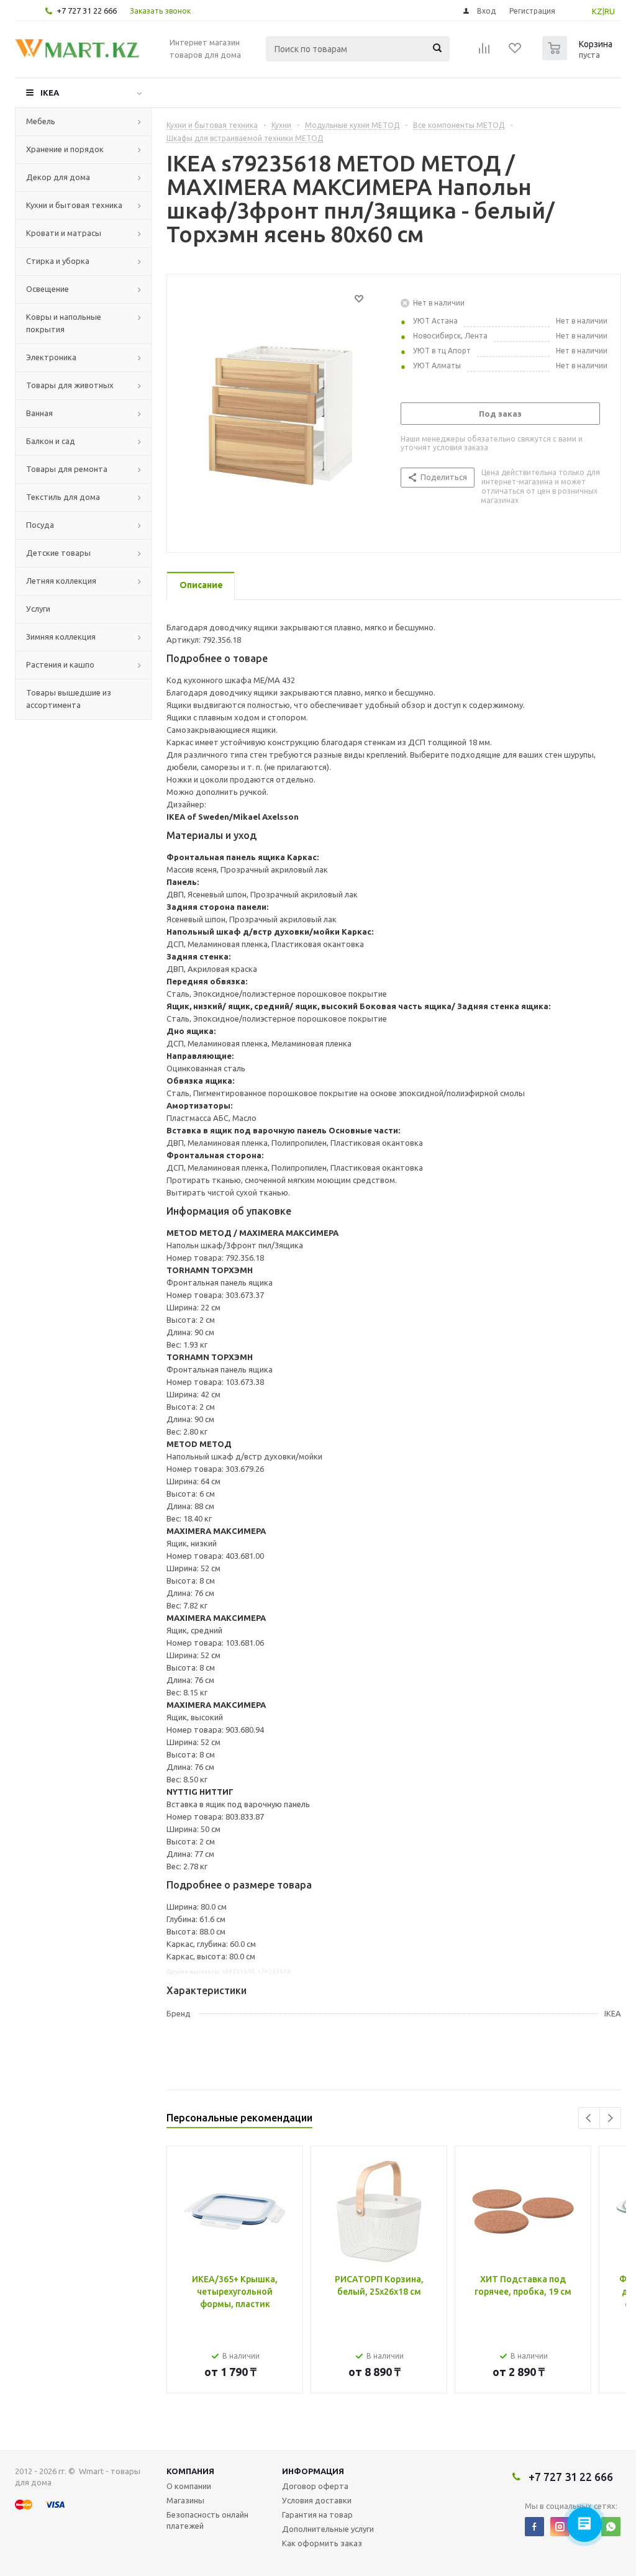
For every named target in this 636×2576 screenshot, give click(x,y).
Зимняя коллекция (61, 637)
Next (610, 2118)
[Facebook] (534, 2527)
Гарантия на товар (317, 2515)
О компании (189, 2486)
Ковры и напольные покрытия (64, 323)
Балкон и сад (51, 441)
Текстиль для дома (63, 497)
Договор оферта (315, 2486)
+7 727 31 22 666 (87, 11)
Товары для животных (70, 385)
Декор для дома (58, 177)
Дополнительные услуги (328, 2529)
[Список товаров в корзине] (579, 57)
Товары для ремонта (67, 469)
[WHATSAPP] (611, 2527)
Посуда (40, 525)
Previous (589, 2118)
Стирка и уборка (58, 261)
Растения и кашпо (60, 664)
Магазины (185, 2500)
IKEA (50, 93)
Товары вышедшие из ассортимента (69, 699)
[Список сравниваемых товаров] (484, 52)
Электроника (51, 357)
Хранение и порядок (65, 149)
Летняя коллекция (61, 581)
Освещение (48, 289)
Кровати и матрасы (64, 233)
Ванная (39, 413)
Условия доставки (317, 2500)
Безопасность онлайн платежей (207, 2520)
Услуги (38, 609)
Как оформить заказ (322, 2543)
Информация (313, 2471)
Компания (190, 2471)
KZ (597, 11)
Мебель (41, 121)
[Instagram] (560, 2527)
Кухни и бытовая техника (74, 205)
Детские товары (58, 553)
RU (610, 11)
